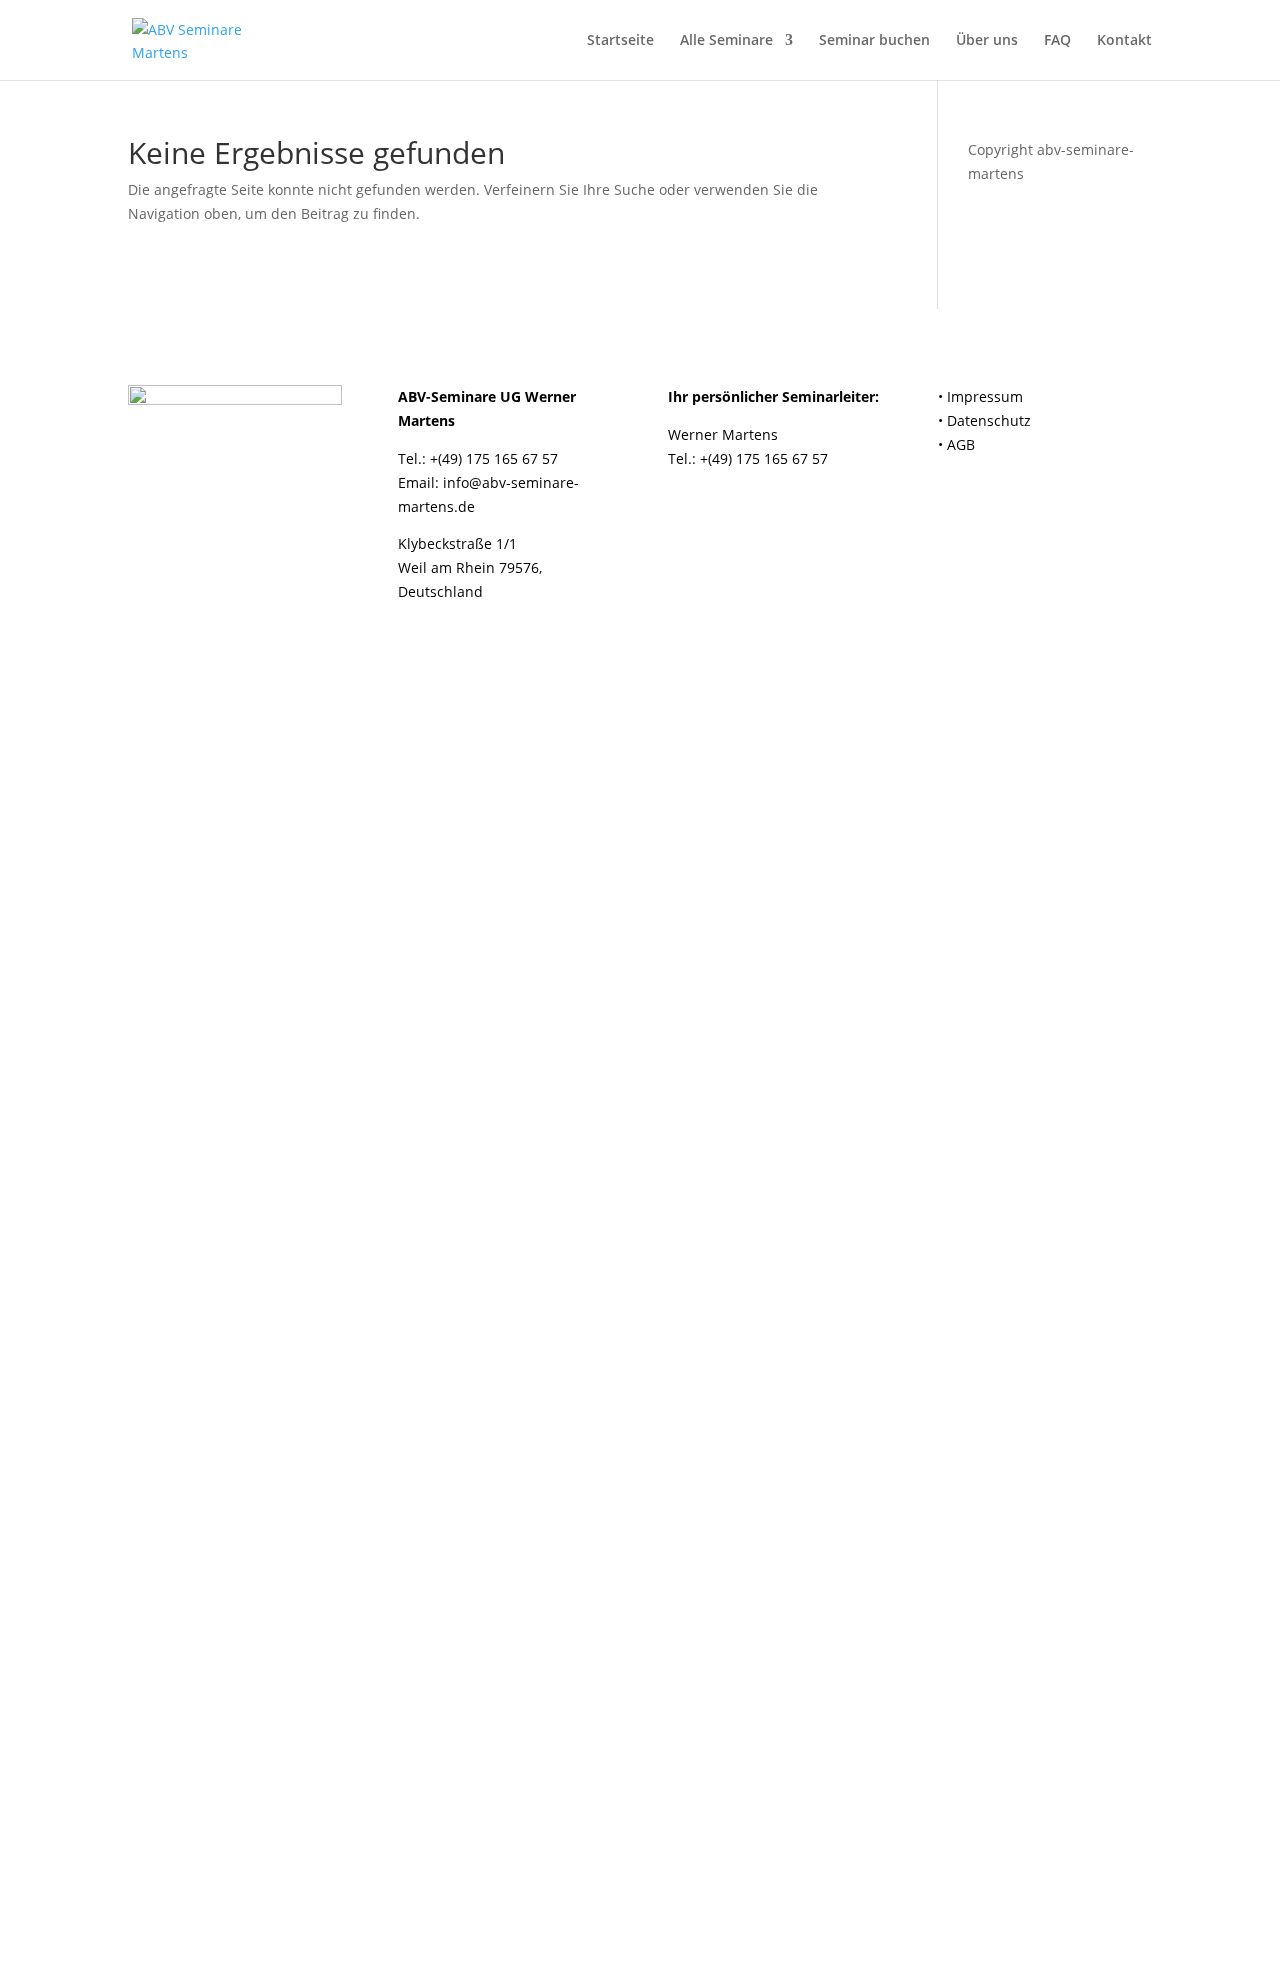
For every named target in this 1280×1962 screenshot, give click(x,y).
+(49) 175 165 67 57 (494, 458)
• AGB (956, 444)
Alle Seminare (726, 41)
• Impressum (980, 396)
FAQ (1057, 41)
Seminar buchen (874, 41)
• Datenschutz (984, 420)
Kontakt (1124, 41)
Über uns (987, 41)
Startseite (620, 41)
